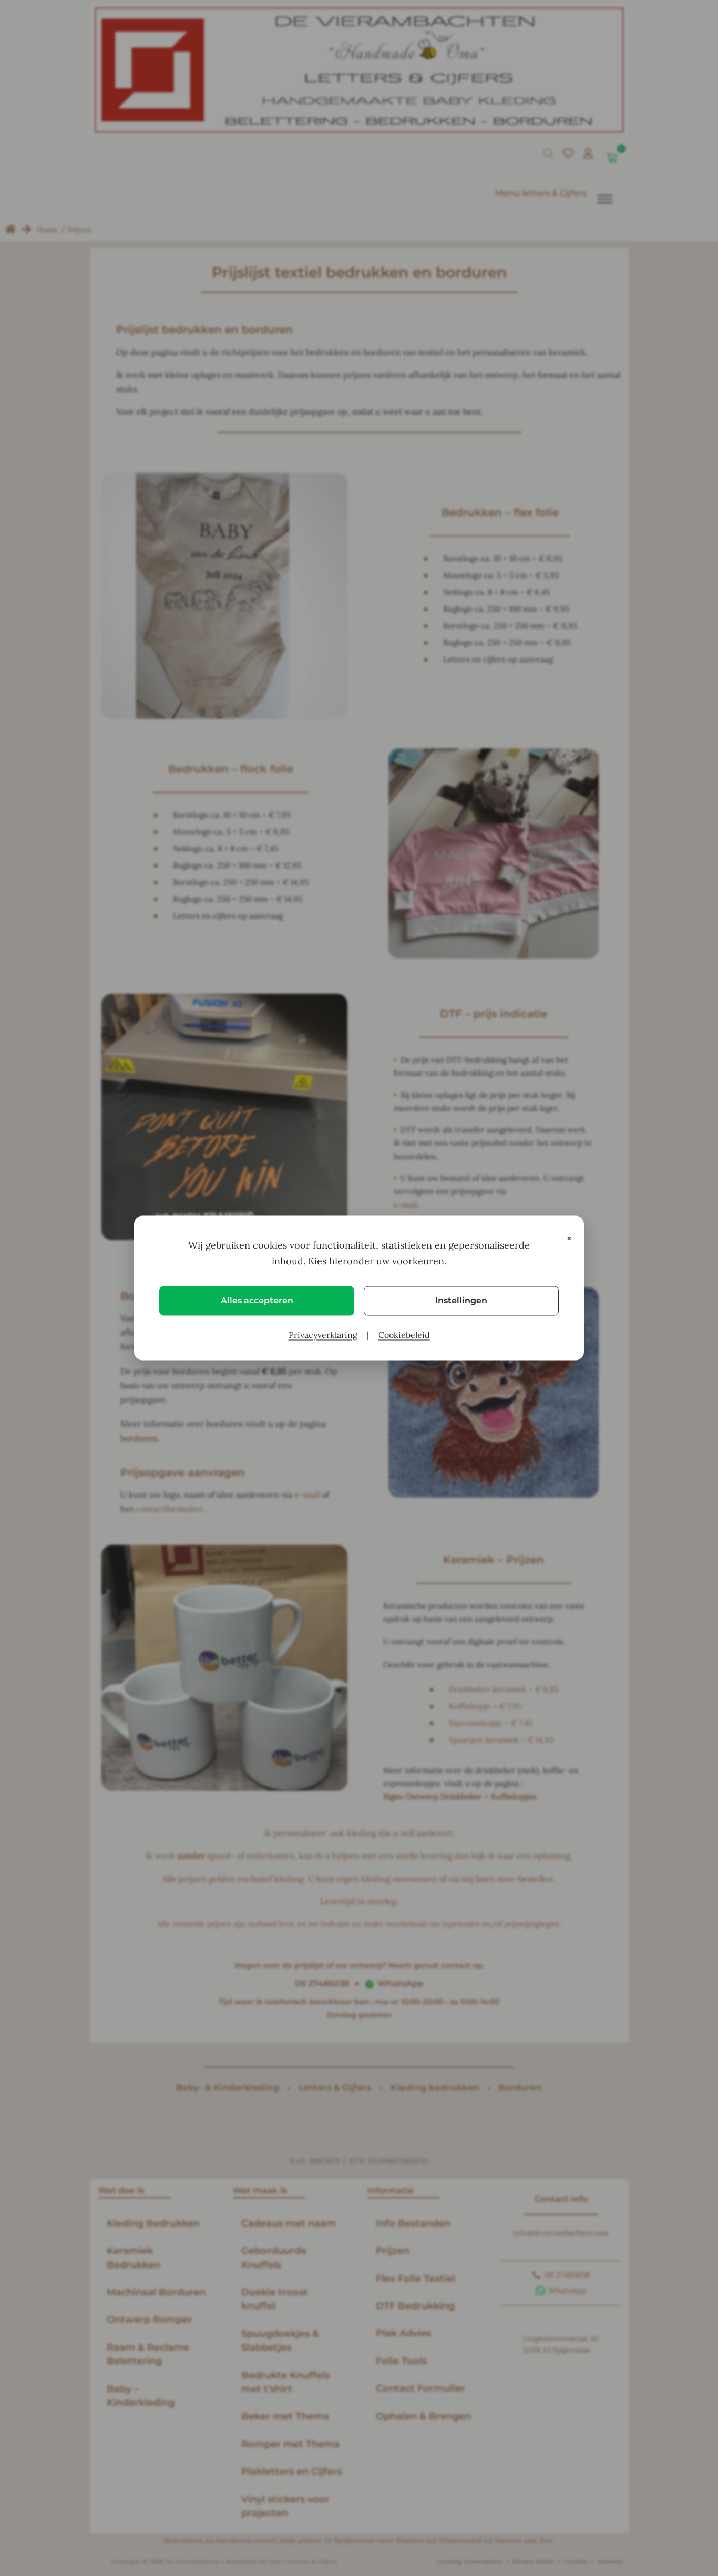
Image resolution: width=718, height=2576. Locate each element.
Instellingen (461, 1300)
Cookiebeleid (404, 1335)
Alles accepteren (257, 1300)
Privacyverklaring (323, 1335)
